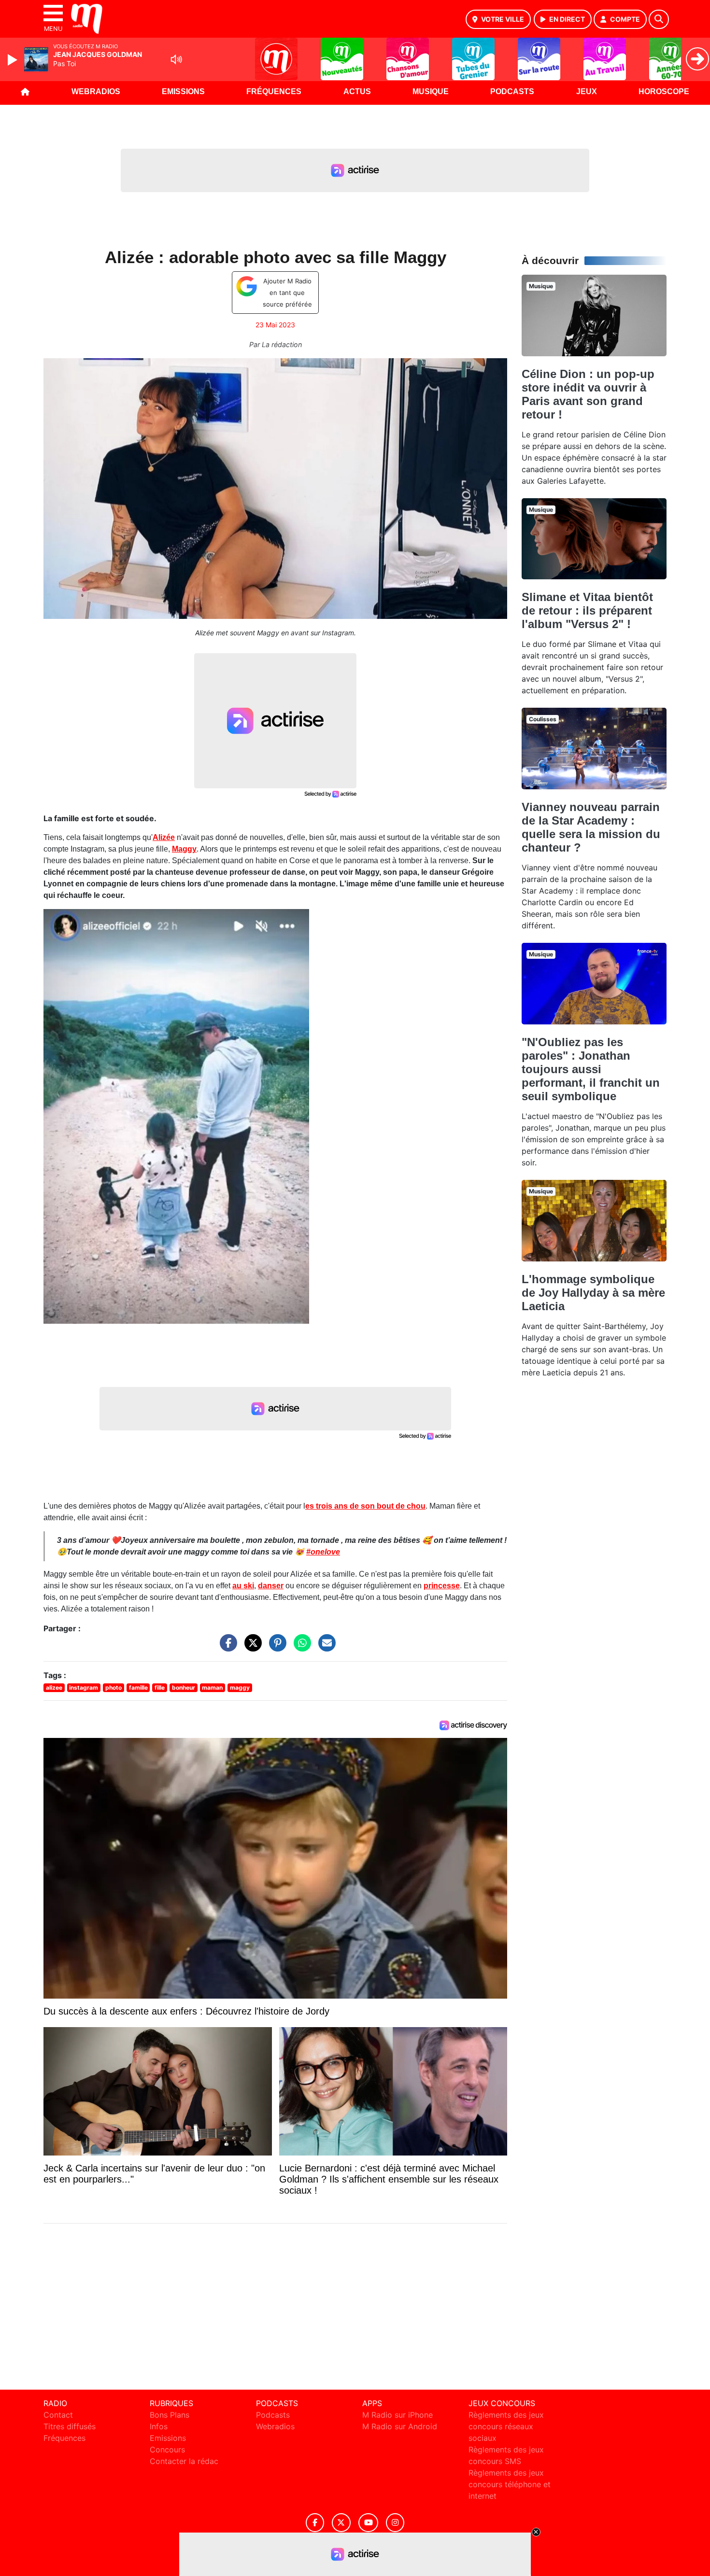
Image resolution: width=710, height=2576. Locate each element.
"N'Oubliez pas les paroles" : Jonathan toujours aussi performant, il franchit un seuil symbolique (591, 1069)
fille (160, 1687)
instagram (84, 1687)
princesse (442, 1586)
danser (271, 1586)
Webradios (96, 91)
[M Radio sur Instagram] (395, 2523)
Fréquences (274, 91)
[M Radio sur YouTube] (368, 2523)
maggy (240, 1687)
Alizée (164, 837)
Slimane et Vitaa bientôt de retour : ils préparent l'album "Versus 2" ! (587, 610)
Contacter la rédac (184, 2461)
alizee (54, 1687)
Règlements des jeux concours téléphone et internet (510, 2484)
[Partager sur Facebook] (226, 1648)
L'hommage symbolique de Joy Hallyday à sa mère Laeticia (593, 1293)
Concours (167, 2450)
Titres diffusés (70, 2426)
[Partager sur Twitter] (251, 1648)
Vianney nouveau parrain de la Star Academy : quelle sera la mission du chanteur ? (591, 827)
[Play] (14, 60)
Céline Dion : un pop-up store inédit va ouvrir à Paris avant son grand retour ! (588, 394)
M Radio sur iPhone (398, 2415)
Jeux (587, 91)
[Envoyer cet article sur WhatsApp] (300, 1648)
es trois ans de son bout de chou (365, 1506)
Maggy (184, 849)
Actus (357, 91)
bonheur (184, 1687)
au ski (243, 1586)
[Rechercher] (659, 19)
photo (114, 1687)
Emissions (183, 91)
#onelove (323, 1552)
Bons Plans (170, 2415)
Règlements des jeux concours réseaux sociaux (506, 2426)
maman (212, 1687)
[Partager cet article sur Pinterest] (275, 1648)
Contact (58, 2415)
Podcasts (512, 91)
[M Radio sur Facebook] (315, 2523)
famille (138, 1687)
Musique (431, 91)
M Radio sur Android (400, 2426)
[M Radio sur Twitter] (341, 2523)
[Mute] (176, 59)
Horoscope (664, 91)
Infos (159, 2426)
